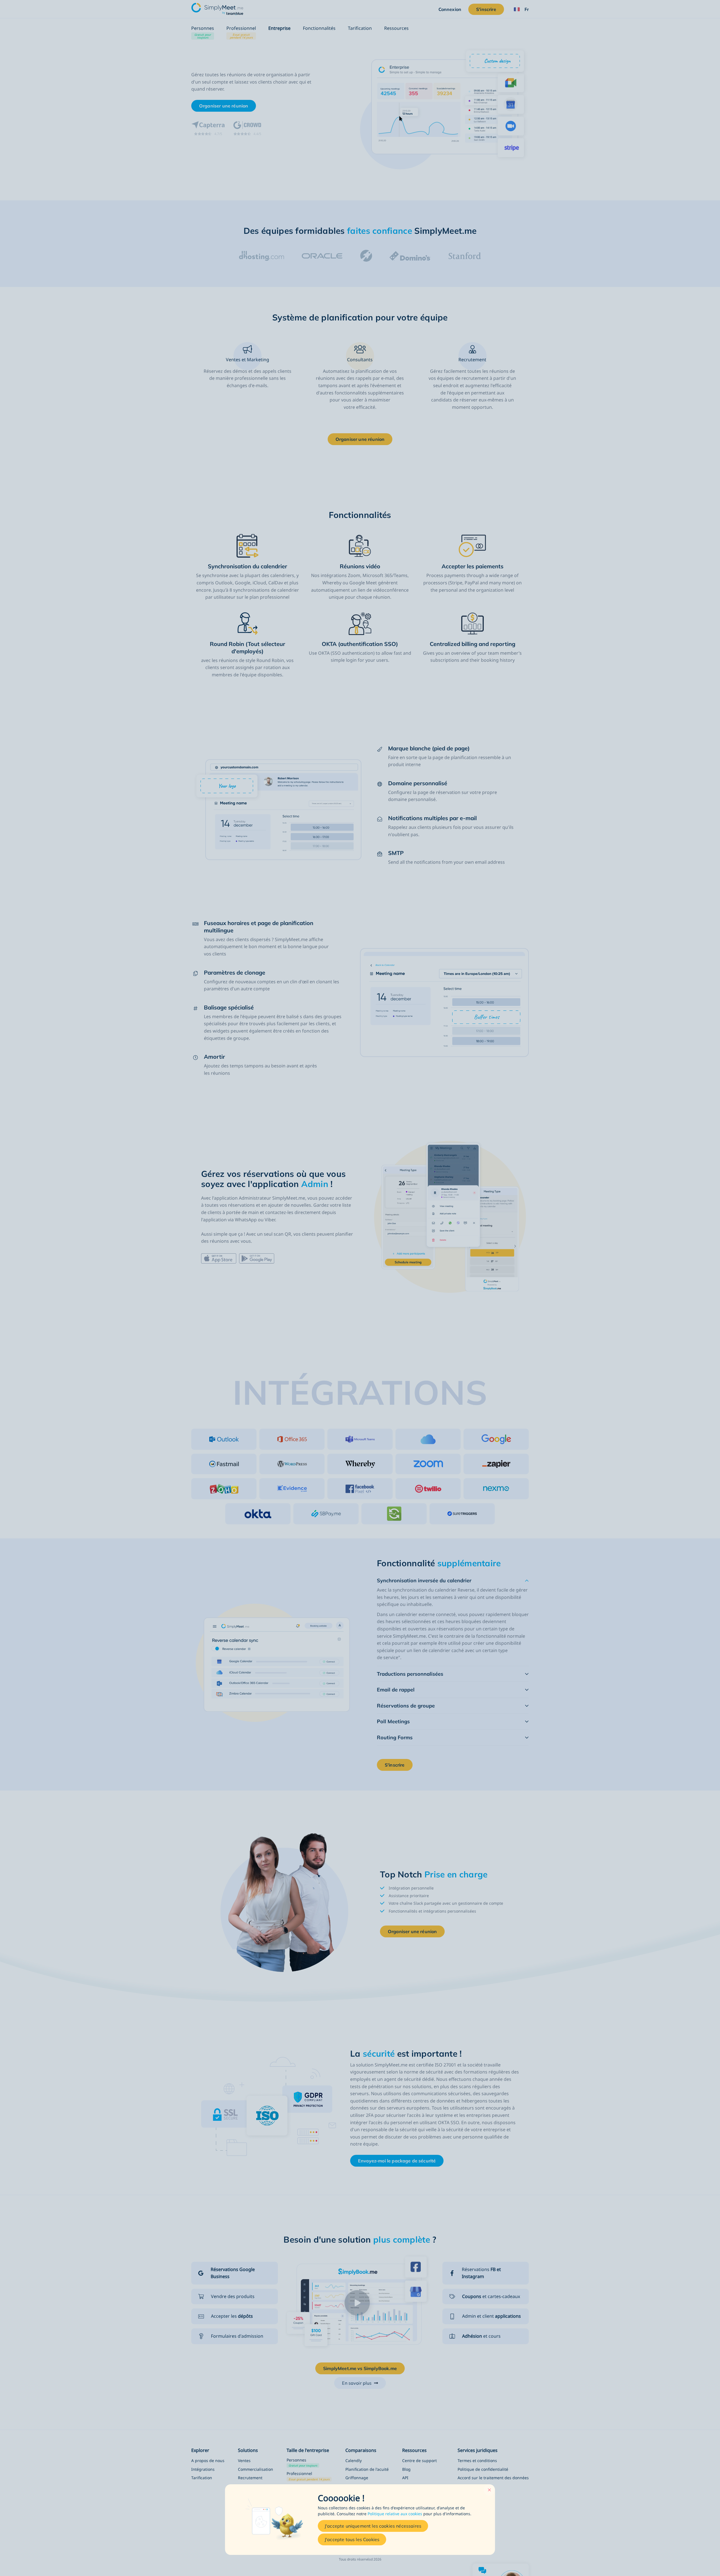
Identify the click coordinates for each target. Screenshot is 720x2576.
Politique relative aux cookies (395, 2514)
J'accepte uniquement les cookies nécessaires (373, 2526)
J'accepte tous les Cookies (352, 2539)
